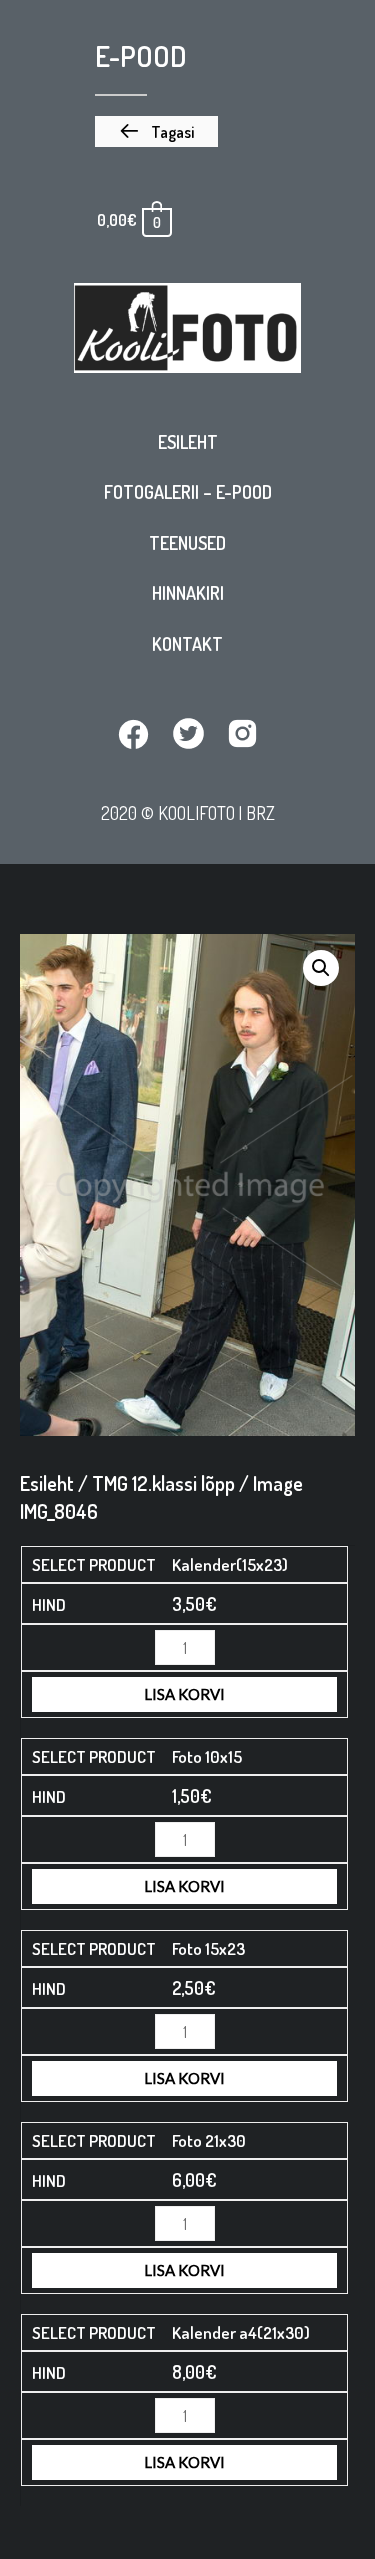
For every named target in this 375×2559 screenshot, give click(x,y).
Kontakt (187, 644)
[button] (156, 132)
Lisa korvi (184, 1694)
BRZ (260, 812)
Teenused (187, 543)
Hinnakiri (188, 593)
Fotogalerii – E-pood (188, 492)
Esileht (188, 442)
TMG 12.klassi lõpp (163, 1483)
